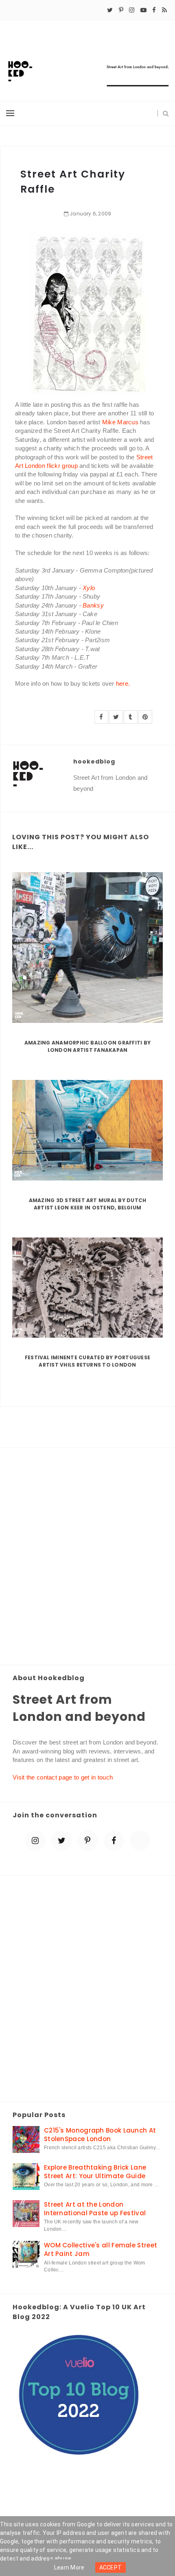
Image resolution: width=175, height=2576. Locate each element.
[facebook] (154, 10)
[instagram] (132, 10)
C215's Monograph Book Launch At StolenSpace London (100, 2135)
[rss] (164, 10)
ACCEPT (111, 2567)
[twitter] (110, 10)
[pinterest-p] (121, 10)
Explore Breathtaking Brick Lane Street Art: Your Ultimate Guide (95, 2172)
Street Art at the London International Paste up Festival (95, 2209)
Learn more (69, 2567)
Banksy (93, 605)
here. (123, 683)
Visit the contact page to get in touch (63, 1777)
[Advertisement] (87, 1557)
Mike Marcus (120, 422)
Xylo (89, 588)
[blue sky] (140, 1841)
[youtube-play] (143, 10)
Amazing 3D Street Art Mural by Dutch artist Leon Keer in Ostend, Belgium (88, 1204)
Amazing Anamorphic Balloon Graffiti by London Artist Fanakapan (87, 1046)
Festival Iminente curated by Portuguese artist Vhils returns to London (87, 1361)
